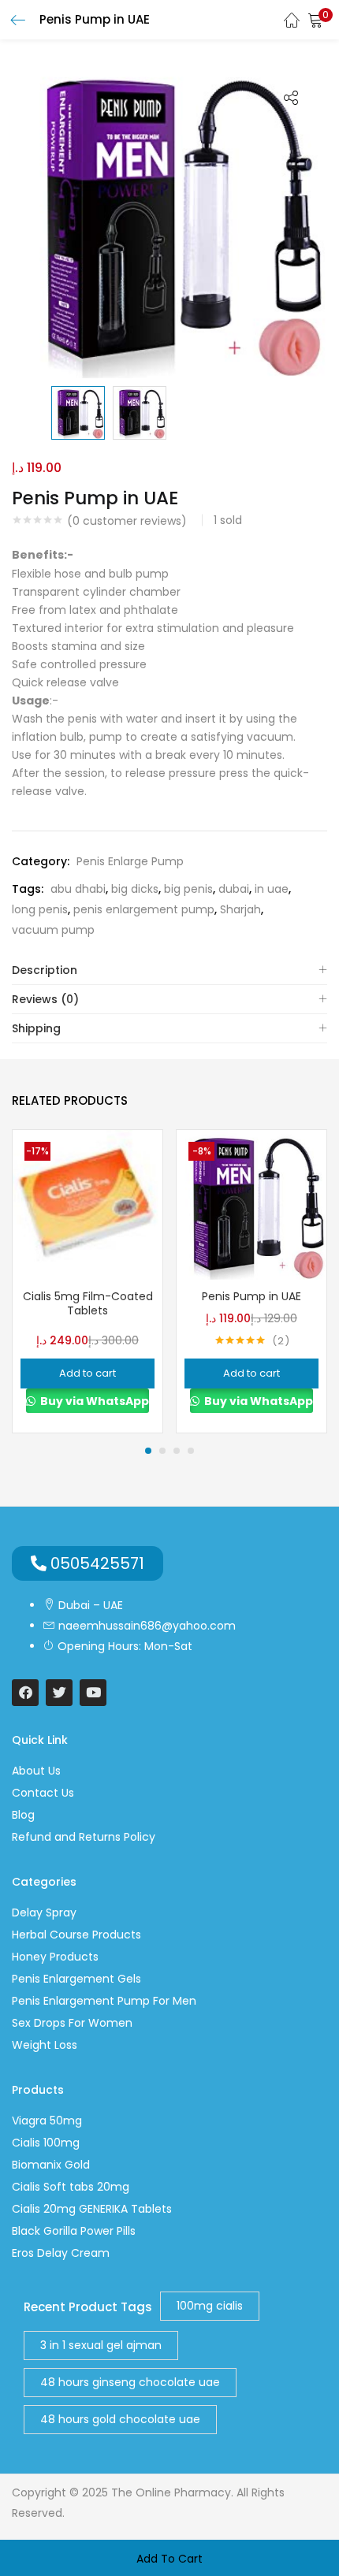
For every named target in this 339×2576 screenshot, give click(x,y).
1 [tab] (148, 1451)
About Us (36, 1771)
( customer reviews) (127, 521)
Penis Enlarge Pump (130, 861)
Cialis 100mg (46, 2143)
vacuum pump (53, 930)
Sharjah (240, 909)
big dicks (135, 889)
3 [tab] (177, 1451)
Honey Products (55, 1957)
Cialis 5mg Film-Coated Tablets (88, 1303)
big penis (188, 889)
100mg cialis (210, 2306)
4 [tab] (191, 1451)
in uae (272, 889)
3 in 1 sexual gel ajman (101, 2345)
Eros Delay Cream (61, 2253)
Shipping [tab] (36, 1028)
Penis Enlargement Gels (76, 1979)
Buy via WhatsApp (93, 1401)
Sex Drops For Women (72, 2023)
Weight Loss (45, 2045)
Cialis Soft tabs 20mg (71, 2187)
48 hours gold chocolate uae (120, 2419)
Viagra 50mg (47, 2121)
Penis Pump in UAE (251, 1296)
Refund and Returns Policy (84, 1837)
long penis (40, 909)
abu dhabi (78, 889)
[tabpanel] (88, 1281)
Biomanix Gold (51, 2165)
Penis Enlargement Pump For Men (104, 2001)
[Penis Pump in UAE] (251, 1204)
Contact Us (43, 1793)
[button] (315, 20)
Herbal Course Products (76, 1935)
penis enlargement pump (144, 909)
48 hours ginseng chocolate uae (130, 2382)
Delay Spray (44, 1912)
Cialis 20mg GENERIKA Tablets (92, 2209)
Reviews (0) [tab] (45, 999)
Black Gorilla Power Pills (74, 2231)
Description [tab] (45, 970)
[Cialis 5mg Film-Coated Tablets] (88, 1204)
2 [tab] (162, 1451)
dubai (234, 889)
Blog (23, 1815)
